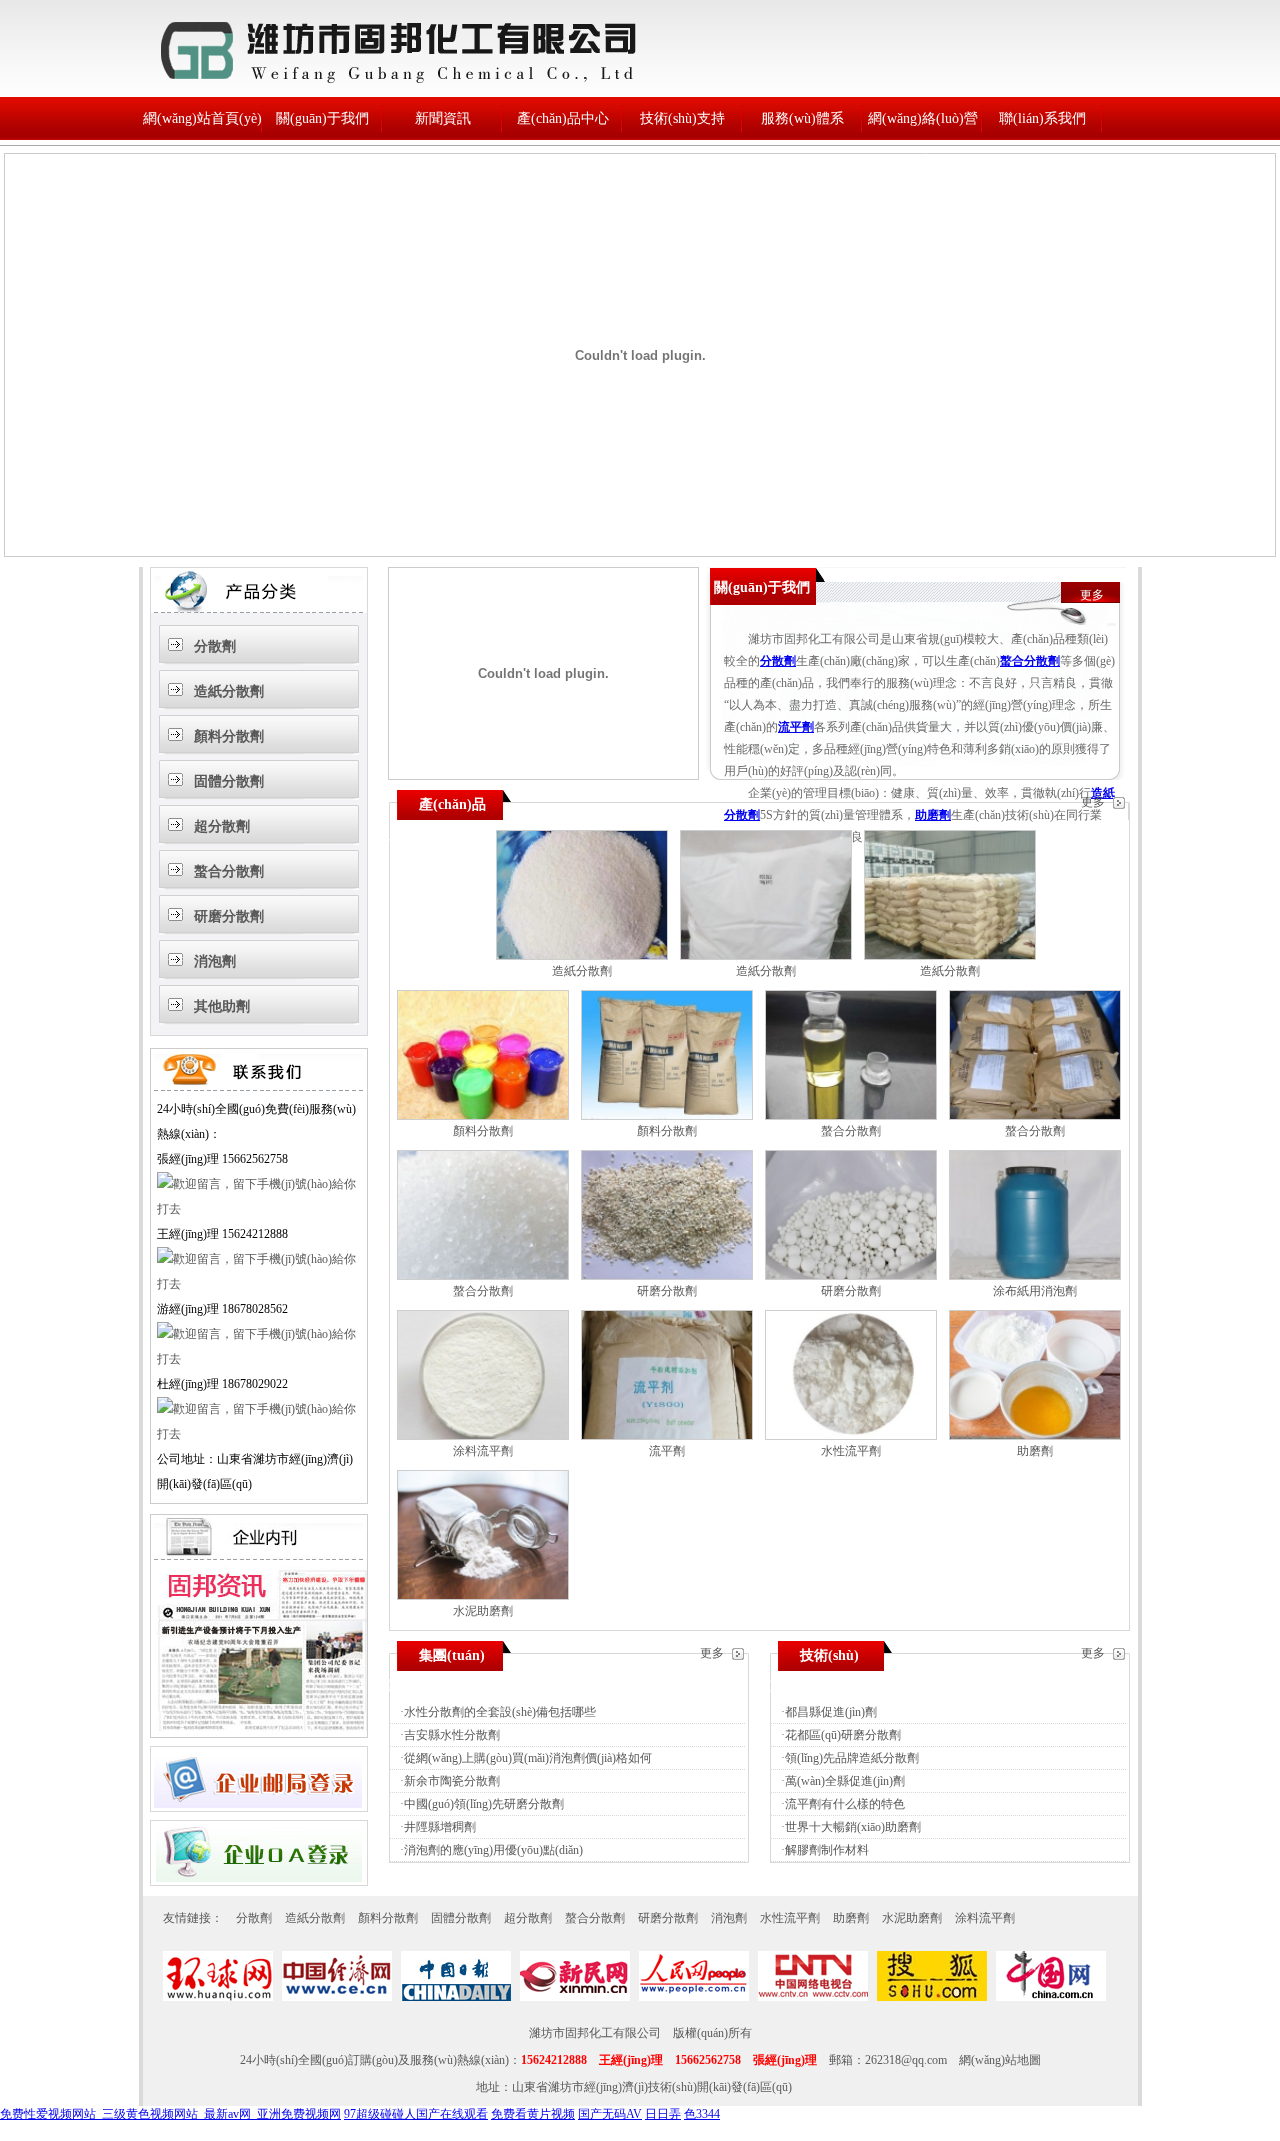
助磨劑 (933, 815)
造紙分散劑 (229, 691)
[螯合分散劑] (851, 1116)
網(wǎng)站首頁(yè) (202, 118)
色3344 (702, 2114)
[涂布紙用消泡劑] (1035, 1276)
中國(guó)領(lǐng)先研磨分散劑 (484, 1804)
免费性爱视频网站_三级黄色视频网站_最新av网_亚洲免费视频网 (170, 2114)
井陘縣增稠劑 (440, 1827)
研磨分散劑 (229, 916)
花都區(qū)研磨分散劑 (843, 1735)
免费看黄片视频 (533, 2114)
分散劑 (215, 646)
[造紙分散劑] (582, 956)
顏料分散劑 (229, 736)
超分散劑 (222, 826)
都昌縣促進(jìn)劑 (831, 1712)
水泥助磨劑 (483, 1611)
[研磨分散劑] (667, 1276)
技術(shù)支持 (682, 118)
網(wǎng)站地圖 (1000, 2060)
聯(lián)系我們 (1042, 118)
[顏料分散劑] (483, 1116)
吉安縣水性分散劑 (452, 1735)
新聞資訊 (443, 118)
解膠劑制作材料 (827, 1850)
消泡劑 (215, 961)
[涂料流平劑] (483, 1436)
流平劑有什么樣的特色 (845, 1804)
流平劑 (796, 727)
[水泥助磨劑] (483, 1596)
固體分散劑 (229, 781)
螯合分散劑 (229, 871)
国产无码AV (610, 2114)
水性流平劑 (851, 1451)
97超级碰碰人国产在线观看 (416, 2114)
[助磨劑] (1035, 1436)
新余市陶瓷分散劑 (452, 1781)
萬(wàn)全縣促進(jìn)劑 (845, 1781)
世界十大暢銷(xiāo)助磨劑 (853, 1827)
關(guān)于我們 (322, 118)
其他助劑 (222, 1006)
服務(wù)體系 (802, 118)
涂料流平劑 (483, 1451)
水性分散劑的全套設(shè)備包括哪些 (500, 1712)
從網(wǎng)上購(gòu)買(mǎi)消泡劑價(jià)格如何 (528, 1758)
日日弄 (663, 2114)
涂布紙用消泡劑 (1035, 1291)
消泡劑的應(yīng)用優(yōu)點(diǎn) (493, 1850)
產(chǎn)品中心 (563, 118)
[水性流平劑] (851, 1436)
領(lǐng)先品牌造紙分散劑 (852, 1758)
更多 (1092, 595)
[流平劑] (667, 1436)
